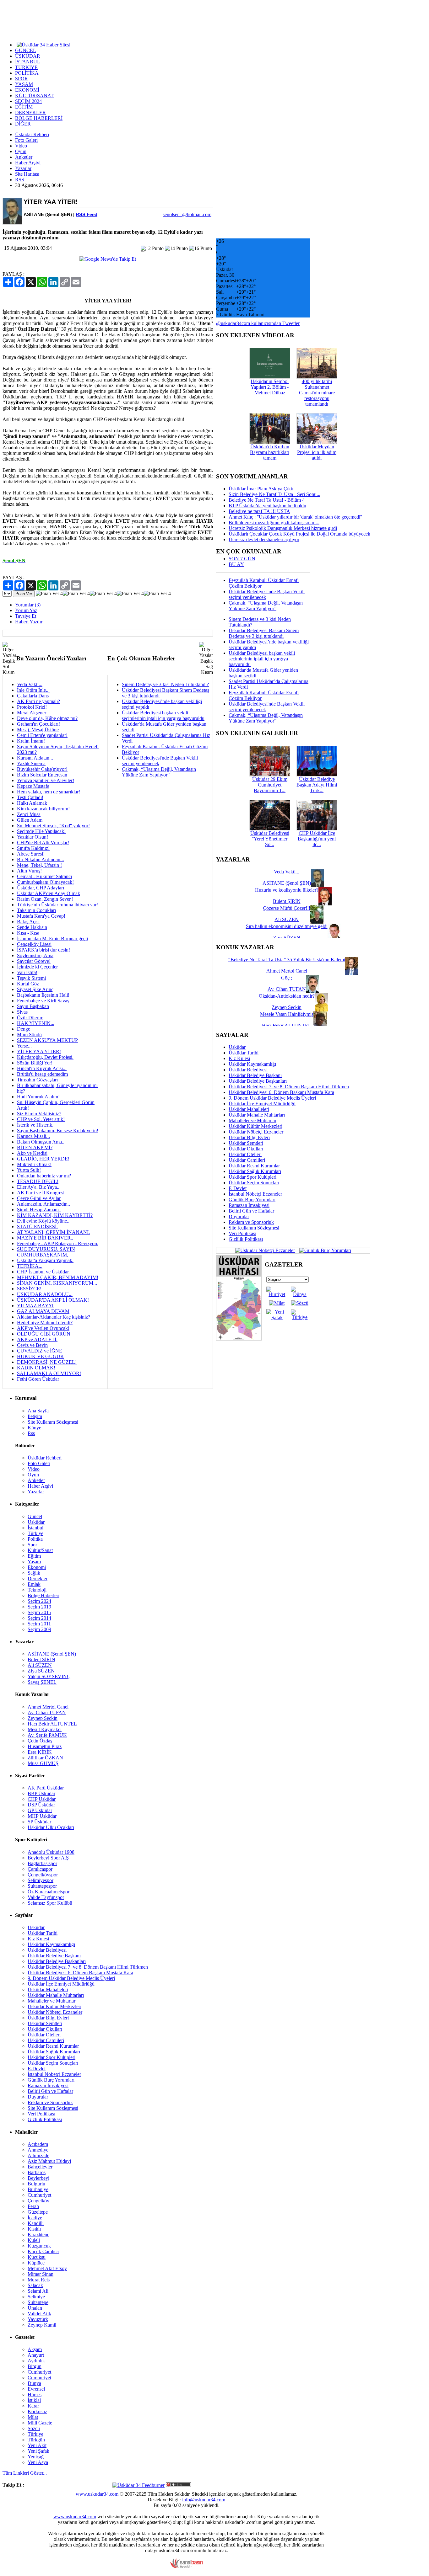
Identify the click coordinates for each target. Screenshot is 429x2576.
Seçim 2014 (39, 1618)
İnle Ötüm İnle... (33, 690)
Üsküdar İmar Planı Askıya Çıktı (261, 489)
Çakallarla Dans (33, 696)
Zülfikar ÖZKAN (45, 1758)
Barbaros (37, 2172)
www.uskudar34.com (97, 2494)
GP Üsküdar (40, 1810)
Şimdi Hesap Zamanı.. (39, 1210)
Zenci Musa (29, 814)
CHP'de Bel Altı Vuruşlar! (43, 843)
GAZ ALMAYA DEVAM (43, 1311)
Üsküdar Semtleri (246, 1143)
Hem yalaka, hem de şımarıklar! (49, 792)
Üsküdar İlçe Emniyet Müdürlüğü (262, 1104)
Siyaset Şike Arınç (35, 989)
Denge (24, 1029)
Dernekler (38, 1579)
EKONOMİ (27, 90)
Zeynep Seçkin (43, 1718)
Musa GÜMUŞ (43, 1763)
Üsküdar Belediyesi (248, 1070)
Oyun (21, 151)
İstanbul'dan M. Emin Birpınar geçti (52, 939)
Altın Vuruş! (29, 871)
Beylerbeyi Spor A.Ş (48, 1858)
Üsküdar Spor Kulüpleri (253, 1177)
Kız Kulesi (239, 1058)
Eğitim (34, 1556)
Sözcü (34, 2428)
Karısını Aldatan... (35, 758)
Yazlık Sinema (31, 763)
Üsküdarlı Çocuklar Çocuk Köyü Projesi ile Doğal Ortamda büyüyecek (299, 534)
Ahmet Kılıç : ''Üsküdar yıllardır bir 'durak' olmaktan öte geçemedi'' (295, 517)
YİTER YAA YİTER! (39, 1051)
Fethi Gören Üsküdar (38, 1379)
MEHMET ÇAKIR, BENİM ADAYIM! (58, 1277)
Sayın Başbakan (33, 1006)
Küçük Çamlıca (43, 2251)
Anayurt (36, 2355)
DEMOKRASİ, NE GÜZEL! (47, 1362)
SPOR (22, 79)
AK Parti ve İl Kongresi (41, 1193)
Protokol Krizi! (32, 707)
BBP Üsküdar (41, 1793)
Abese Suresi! (31, 854)
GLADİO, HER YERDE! (43, 1159)
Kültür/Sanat (40, 1550)
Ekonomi (37, 1567)
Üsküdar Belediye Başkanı (255, 1075)
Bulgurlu (36, 2184)
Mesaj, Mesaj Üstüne (38, 730)
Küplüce (36, 2263)
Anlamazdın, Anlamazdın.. (43, 1204)
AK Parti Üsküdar (46, 1788)
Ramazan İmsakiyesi (249, 1205)
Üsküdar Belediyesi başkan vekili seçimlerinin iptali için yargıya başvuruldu (163, 715)
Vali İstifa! (27, 972)
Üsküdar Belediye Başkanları (258, 1081)
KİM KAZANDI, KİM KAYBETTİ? (55, 1215)
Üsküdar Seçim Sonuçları (254, 1183)
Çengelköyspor (43, 1875)
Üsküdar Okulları (246, 1149)
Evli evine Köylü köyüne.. (43, 1221)
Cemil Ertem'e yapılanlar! (42, 735)
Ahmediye (38, 2150)
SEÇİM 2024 (28, 101)
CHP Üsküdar (42, 1799)
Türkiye (35, 1533)
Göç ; (287, 978)
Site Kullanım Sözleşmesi (254, 1228)
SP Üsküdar (39, 1822)
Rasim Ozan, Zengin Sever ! (45, 899)
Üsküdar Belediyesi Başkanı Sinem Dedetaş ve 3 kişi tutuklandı (264, 633)
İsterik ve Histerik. (35, 1125)
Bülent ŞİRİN (41, 1659)
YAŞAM (24, 84)
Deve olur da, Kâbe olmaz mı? (47, 718)
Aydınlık (36, 2361)
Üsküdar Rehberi (32, 134)
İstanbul (35, 1528)
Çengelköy (38, 2201)
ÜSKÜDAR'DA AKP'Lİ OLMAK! (53, 1300)
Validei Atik (39, 2314)
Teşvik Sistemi (31, 978)
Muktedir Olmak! (34, 1164)
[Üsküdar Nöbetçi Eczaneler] (265, 1250)
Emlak (34, 1584)
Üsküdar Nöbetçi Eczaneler (256, 1132)
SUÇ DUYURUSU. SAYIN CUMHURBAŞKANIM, (46, 1252)
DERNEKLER (30, 112)
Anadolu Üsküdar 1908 (51, 1852)
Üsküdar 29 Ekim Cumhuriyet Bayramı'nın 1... (270, 785)
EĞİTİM (24, 107)
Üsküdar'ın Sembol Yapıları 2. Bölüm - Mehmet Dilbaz (270, 387)
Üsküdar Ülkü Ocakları (51, 1827)
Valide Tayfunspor (46, 1897)
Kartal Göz (28, 984)
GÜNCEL (26, 50)
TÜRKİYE (26, 67)
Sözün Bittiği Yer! (35, 1063)
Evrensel (36, 2389)
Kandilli (36, 2223)
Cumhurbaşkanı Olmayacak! (45, 882)
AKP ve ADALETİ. (37, 1339)
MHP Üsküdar (42, 1816)
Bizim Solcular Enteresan (42, 775)
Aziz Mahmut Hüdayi (49, 2161)
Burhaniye (38, 2189)
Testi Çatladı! (30, 797)
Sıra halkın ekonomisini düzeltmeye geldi (287, 926)
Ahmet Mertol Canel (48, 1707)
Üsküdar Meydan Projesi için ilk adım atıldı (317, 452)
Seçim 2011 (39, 1624)
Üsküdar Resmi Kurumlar (254, 1166)
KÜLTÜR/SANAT (34, 96)
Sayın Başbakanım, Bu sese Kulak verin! (58, 1131)
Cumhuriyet (39, 2195)
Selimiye (36, 2297)
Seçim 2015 (39, 1612)
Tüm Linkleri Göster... (25, 2473)
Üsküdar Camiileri (247, 1160)
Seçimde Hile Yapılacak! (41, 831)
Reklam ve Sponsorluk (251, 1222)
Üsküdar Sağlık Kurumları (255, 1171)
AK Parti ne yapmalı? (38, 701)
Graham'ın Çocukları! (38, 724)
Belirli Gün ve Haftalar (251, 1211)
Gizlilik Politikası (246, 1239)
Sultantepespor (42, 1886)
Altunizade (38, 2155)
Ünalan (35, 2308)
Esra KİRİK (40, 1752)
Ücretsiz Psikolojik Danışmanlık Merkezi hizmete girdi (283, 528)
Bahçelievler (40, 2167)
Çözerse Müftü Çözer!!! (287, 908)
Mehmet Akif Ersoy (47, 2268)
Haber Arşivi (28, 163)
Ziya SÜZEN (41, 1671)
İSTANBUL (28, 62)
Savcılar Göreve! (34, 961)
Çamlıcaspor (40, 1869)
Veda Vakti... (30, 684)
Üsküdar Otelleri (245, 1154)
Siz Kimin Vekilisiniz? (39, 1114)
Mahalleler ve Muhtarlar (253, 1120)
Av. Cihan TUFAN (47, 1712)
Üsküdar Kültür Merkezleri (255, 1126)
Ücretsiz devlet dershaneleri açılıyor (264, 539)
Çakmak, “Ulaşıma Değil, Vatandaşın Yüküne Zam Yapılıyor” (159, 772)
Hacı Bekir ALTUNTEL (52, 1724)
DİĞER (23, 124)
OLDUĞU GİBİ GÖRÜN (44, 1334)
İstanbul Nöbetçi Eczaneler (255, 1194)
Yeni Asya (38, 2462)
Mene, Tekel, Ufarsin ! (39, 865)
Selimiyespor (41, 1880)
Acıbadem (38, 2144)
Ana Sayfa (38, 1411)
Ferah (33, 2206)
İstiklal (34, 2400)
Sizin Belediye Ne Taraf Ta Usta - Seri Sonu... (274, 494)
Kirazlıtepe (38, 2235)
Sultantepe (38, 2302)
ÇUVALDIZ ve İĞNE (40, 1351)
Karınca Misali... (33, 1136)
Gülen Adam (30, 820)
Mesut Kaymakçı (45, 1729)
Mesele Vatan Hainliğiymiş (287, 1014)
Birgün (35, 2366)
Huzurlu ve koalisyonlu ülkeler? (287, 890)
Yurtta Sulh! (29, 1170)
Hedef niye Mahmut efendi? (45, 1323)
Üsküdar (237, 1047)
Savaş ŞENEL (42, 1682)
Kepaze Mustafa (33, 786)
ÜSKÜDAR (28, 56)
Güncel (35, 1516)
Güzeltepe (38, 2212)
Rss (31, 1433)
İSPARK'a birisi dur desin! (43, 950)
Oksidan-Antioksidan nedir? (287, 996)
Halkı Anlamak (32, 803)
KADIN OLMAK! (36, 1368)
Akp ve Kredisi (32, 1153)
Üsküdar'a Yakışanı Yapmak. (45, 1260)
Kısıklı (34, 2229)
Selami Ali (38, 2291)
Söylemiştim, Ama (35, 955)
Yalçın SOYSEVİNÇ (49, 1676)
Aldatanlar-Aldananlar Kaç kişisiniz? (54, 1317)
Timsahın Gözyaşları (37, 1080)
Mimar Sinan (41, 2274)
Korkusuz (37, 2411)
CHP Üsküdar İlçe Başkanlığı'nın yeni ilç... (317, 839)
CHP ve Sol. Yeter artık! (41, 1119)
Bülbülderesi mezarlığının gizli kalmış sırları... (274, 523)
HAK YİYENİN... (36, 1023)
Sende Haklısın (32, 927)
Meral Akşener (32, 713)
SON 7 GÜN (242, 559)
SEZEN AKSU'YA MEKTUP (47, 1040)
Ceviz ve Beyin (32, 1345)
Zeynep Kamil (42, 2325)
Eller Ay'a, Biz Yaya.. (38, 1187)
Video (21, 146)
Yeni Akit (37, 2445)
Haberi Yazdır (29, 622)
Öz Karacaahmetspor (49, 1892)
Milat (33, 2417)
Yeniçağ (36, 2457)
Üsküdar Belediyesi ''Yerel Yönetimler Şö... (270, 839)
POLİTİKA (27, 73)
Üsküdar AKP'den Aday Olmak (49, 893)
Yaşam (34, 1562)
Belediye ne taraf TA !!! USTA (259, 511)
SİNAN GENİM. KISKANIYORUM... (57, 1283)
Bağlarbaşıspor (42, 1863)
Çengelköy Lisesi (34, 944)
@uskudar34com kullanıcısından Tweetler (258, 323)
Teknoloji (37, 1590)
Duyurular (239, 1216)
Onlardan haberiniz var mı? (44, 1176)
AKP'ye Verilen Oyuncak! (43, 1328)
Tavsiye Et (26, 616)
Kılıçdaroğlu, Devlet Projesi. (45, 1057)
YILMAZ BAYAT (36, 1306)
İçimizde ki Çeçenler (37, 967)
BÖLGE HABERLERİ (39, 118)
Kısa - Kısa (28, 933)
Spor (32, 1545)
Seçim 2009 (39, 1629)
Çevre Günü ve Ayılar (39, 1198)
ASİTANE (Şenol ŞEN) (52, 1654)
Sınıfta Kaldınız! (33, 848)
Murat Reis (39, 2280)
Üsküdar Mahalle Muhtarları (257, 1115)
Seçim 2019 (39, 1607)
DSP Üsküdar (41, 1805)
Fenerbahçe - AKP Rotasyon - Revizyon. (58, 1243)
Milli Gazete (40, 2423)
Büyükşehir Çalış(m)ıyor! (42, 769)
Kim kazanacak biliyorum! (43, 809)
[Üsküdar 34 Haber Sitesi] (43, 44)
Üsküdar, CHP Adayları (41, 888)
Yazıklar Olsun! (33, 837)
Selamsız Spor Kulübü (50, 1903)
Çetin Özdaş (40, 1741)
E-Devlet (238, 1188)
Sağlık (34, 1573)
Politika (35, 1539)
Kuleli (34, 2240)
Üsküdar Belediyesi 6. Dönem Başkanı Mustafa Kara (281, 1092)
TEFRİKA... (30, 1266)
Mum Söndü (29, 1035)
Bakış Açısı (28, 922)
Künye (34, 1428)
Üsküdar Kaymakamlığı (252, 1064)
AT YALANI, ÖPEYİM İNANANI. (53, 1232)
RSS (20, 180)
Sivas (22, 1012)
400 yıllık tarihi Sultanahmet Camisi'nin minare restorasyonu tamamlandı (317, 393)
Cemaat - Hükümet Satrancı (44, 876)
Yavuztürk (38, 2319)
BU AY (236, 564)
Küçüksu (37, 2257)
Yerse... (24, 1046)
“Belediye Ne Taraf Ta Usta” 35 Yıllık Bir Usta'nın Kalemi (287, 960)
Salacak (35, 2285)
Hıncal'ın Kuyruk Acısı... (42, 1068)
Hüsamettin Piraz (45, 1746)
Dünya (34, 2383)
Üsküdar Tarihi (244, 1053)
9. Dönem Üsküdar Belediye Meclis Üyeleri (272, 1098)
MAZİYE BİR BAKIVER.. (45, 1238)
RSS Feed (87, 214)
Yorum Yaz (26, 610)
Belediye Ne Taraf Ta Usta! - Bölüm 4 (267, 500)
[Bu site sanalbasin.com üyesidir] (187, 2567)
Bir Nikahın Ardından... (41, 859)
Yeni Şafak (38, 2451)
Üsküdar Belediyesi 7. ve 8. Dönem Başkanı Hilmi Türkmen (289, 1087)
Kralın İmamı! (31, 741)
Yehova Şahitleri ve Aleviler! (46, 780)
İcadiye (35, 2218)
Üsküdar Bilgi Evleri (249, 1137)
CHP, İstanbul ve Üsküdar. (43, 1272)
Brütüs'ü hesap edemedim (42, 1074)
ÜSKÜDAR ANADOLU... (45, 1294)
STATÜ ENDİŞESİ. (37, 1227)
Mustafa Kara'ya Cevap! (41, 916)
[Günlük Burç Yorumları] (324, 1250)
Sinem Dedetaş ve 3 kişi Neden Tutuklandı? (165, 684)
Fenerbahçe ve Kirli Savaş (43, 1001)
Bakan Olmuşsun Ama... (41, 1142)
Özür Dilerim (30, 1018)
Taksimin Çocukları (36, 910)
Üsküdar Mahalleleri (249, 1109)
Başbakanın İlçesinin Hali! (43, 995)
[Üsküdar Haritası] (239, 1339)
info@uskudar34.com (204, 2500)
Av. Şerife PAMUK (47, 1735)
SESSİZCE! (29, 1289)
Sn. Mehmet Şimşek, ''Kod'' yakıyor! (53, 826)
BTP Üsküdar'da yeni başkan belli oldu (267, 506)
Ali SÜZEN (40, 1665)
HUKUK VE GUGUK (41, 1356)
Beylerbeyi (38, 2178)
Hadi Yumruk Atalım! (38, 1097)
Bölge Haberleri (43, 1595)
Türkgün (36, 2440)
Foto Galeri (26, 140)
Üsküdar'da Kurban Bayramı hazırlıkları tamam (270, 452)
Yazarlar (23, 168)
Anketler (24, 157)
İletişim (35, 1416)
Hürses (35, 2395)
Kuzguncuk (39, 2246)
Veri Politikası (242, 1233)
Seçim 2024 (39, 1601)
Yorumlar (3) (28, 605)
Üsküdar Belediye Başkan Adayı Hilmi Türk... (317, 785)
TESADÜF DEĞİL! (38, 1181)
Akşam (35, 2349)
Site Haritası (27, 174)
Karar (33, 2406)
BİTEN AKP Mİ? (35, 1147)
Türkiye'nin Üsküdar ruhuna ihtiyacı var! (57, 905)
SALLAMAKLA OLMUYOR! (49, 1373)
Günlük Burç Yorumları (252, 1200)
